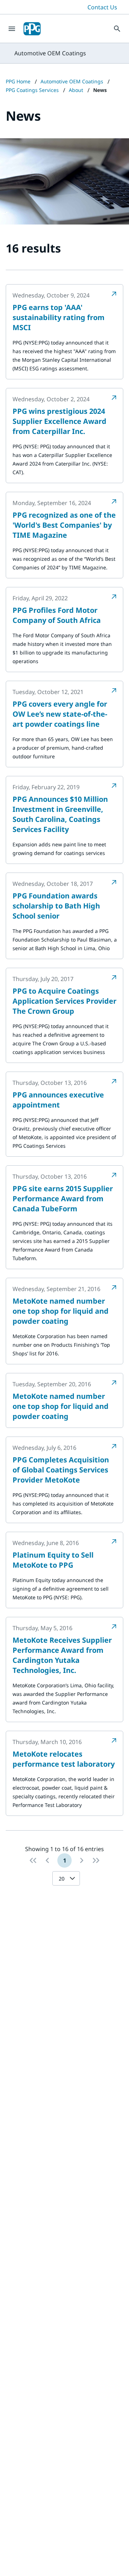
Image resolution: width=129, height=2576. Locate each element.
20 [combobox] (62, 1879)
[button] (74, 1878)
